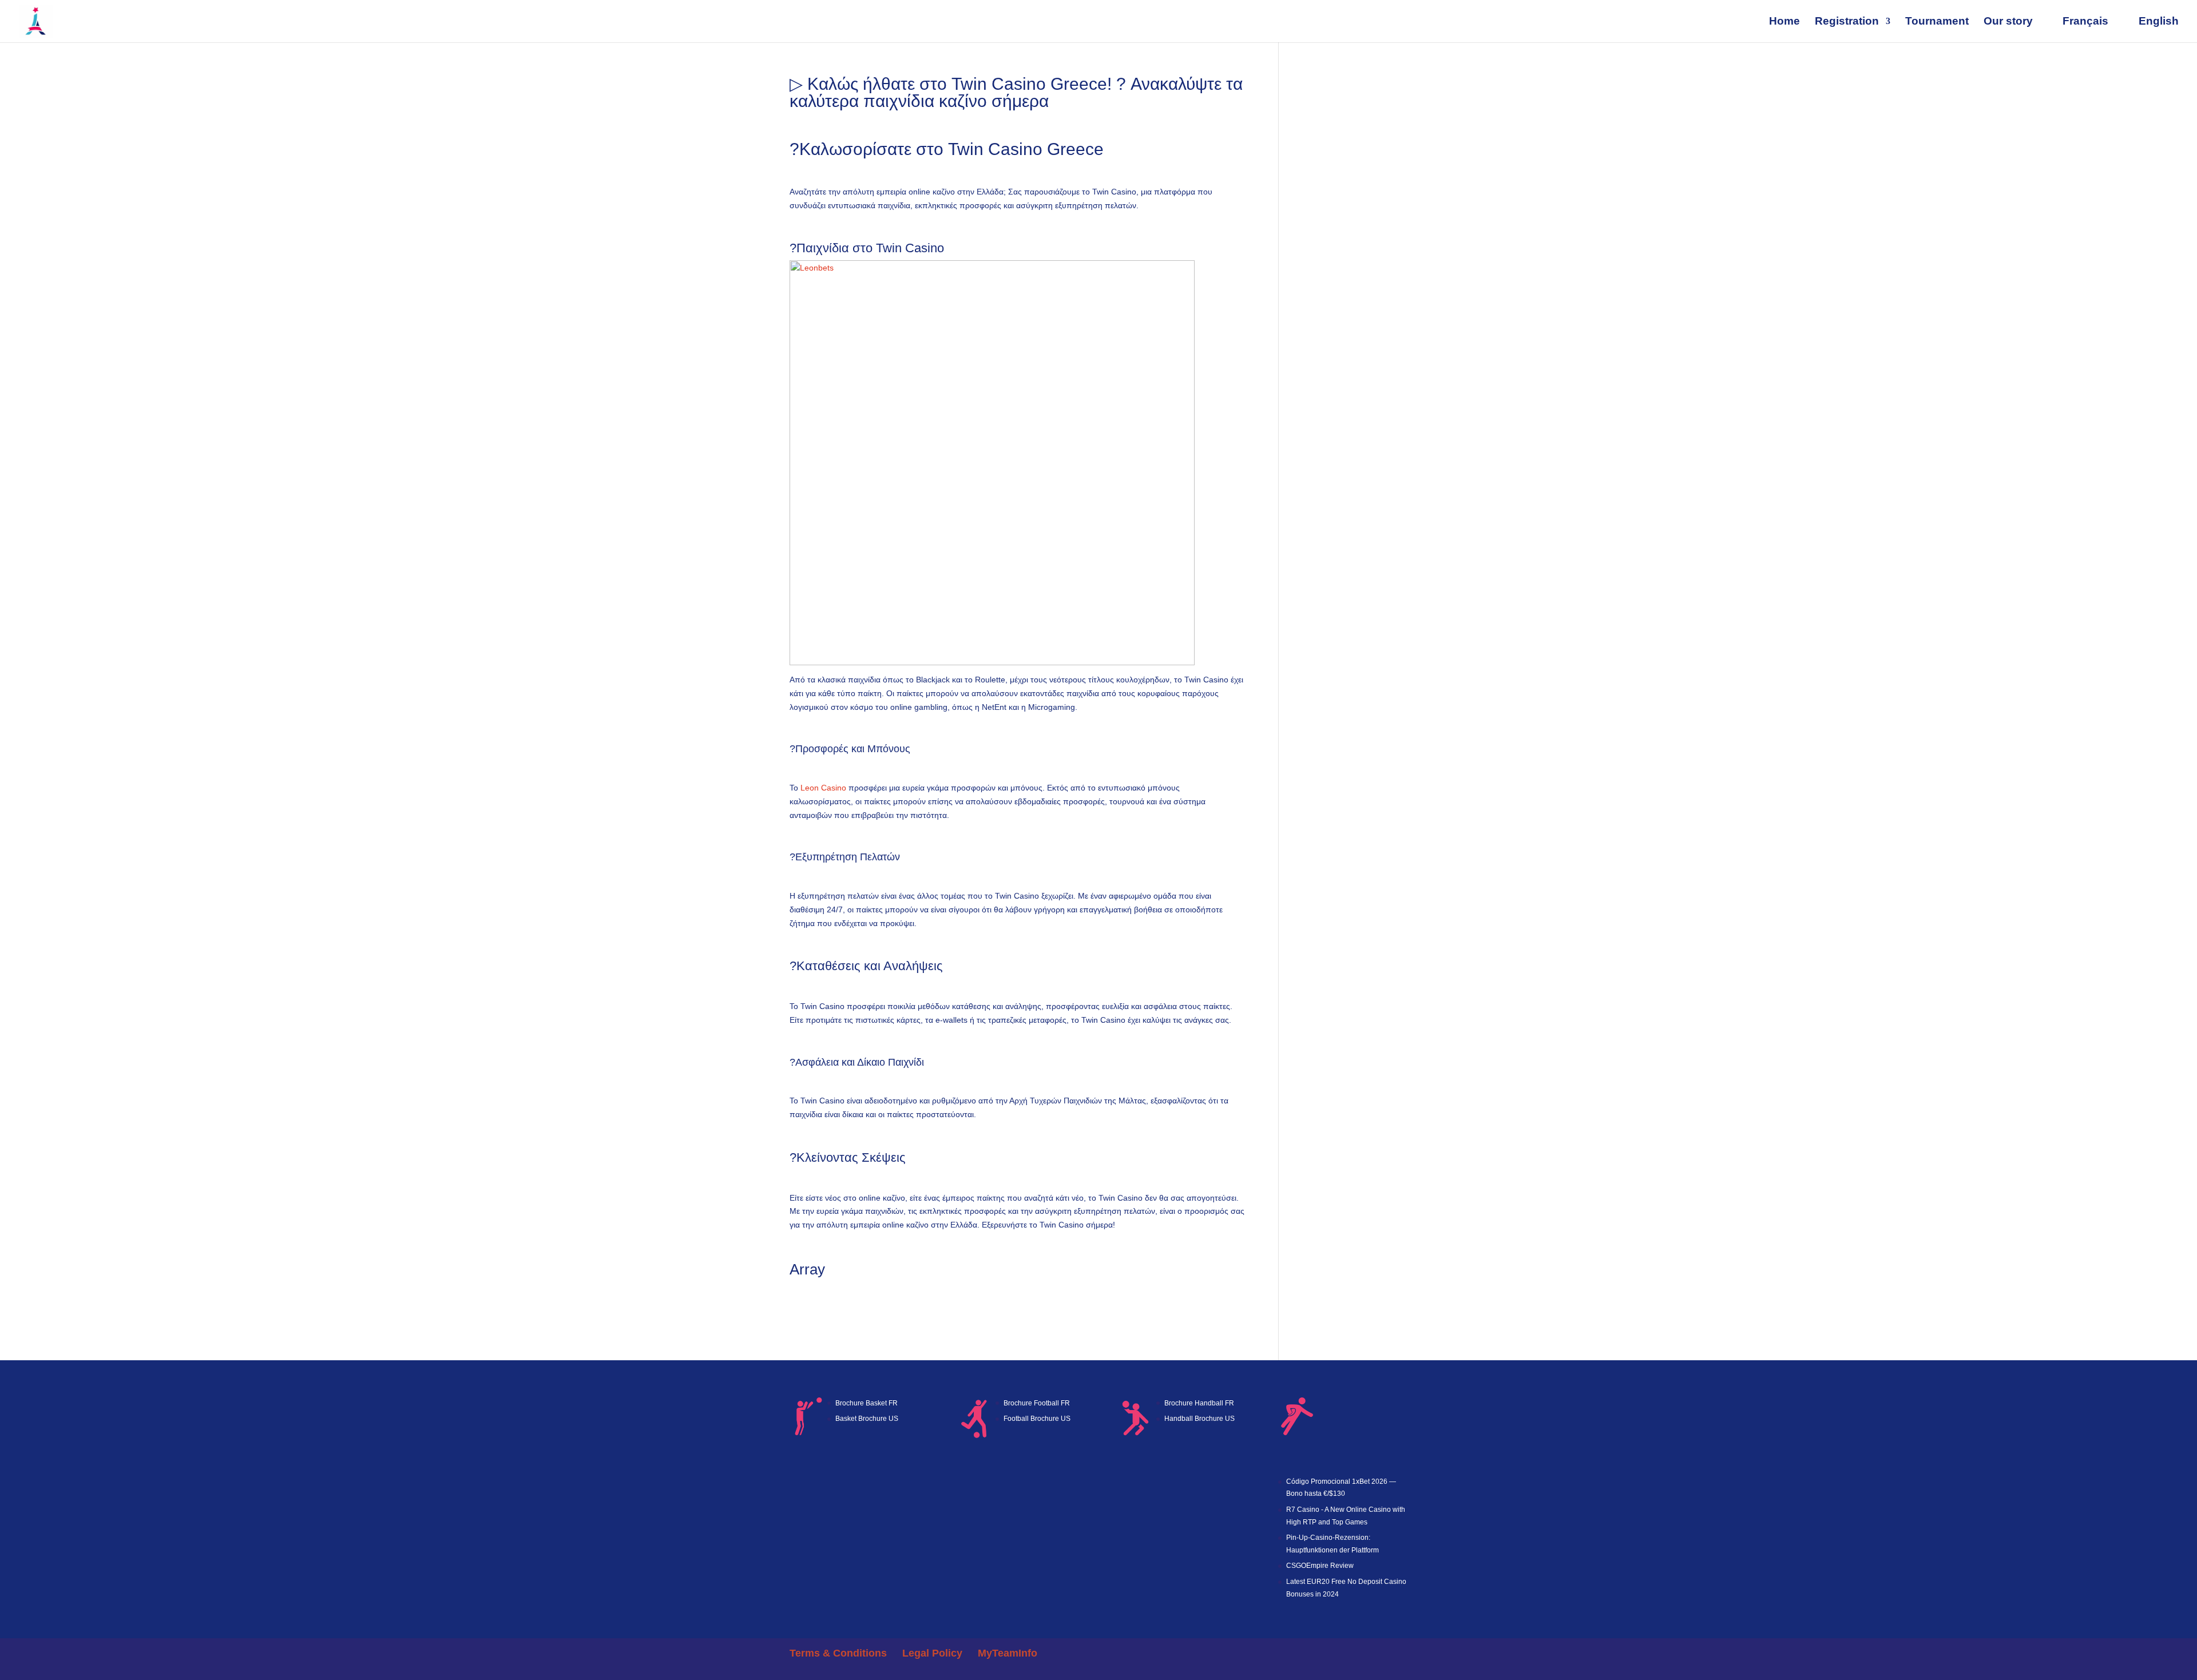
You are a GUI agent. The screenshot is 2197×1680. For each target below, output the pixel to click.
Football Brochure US (1037, 1419)
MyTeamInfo (1008, 1653)
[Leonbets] (992, 658)
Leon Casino (823, 788)
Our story (2008, 22)
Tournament (1937, 22)
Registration (1847, 22)
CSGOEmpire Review (1320, 1566)
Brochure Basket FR (866, 1403)
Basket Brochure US (867, 1419)
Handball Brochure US (1199, 1419)
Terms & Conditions (838, 1653)
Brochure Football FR (1037, 1403)
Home (1784, 22)
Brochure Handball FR (1199, 1403)
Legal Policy (932, 1653)
